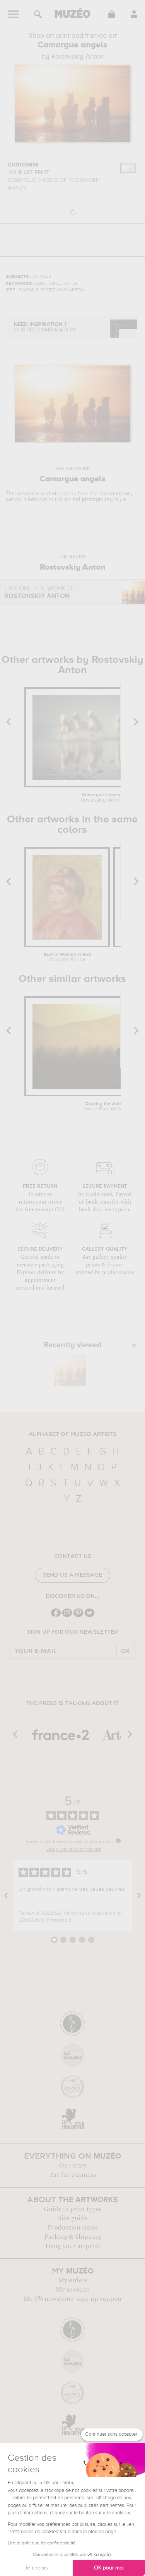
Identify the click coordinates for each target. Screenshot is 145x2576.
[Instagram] (67, 1616)
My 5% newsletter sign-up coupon (72, 2299)
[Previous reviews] (6, 1896)
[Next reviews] (139, 1896)
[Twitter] (90, 1616)
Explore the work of (40, 593)
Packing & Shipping (73, 2237)
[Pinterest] (78, 1616)
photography (61, 494)
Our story (73, 2166)
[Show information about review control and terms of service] (118, 1841)
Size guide (73, 2218)
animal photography (89, 499)
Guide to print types (73, 2209)
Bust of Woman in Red (67, 957)
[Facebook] (56, 1616)
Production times (73, 2228)
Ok (126, 1651)
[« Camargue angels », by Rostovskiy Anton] (70, 1370)
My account (72, 2290)
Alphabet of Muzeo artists (72, 1434)
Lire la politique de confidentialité (42, 2543)
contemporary (116, 494)
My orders (73, 2280)
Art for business (73, 2175)
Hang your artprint (73, 2246)
